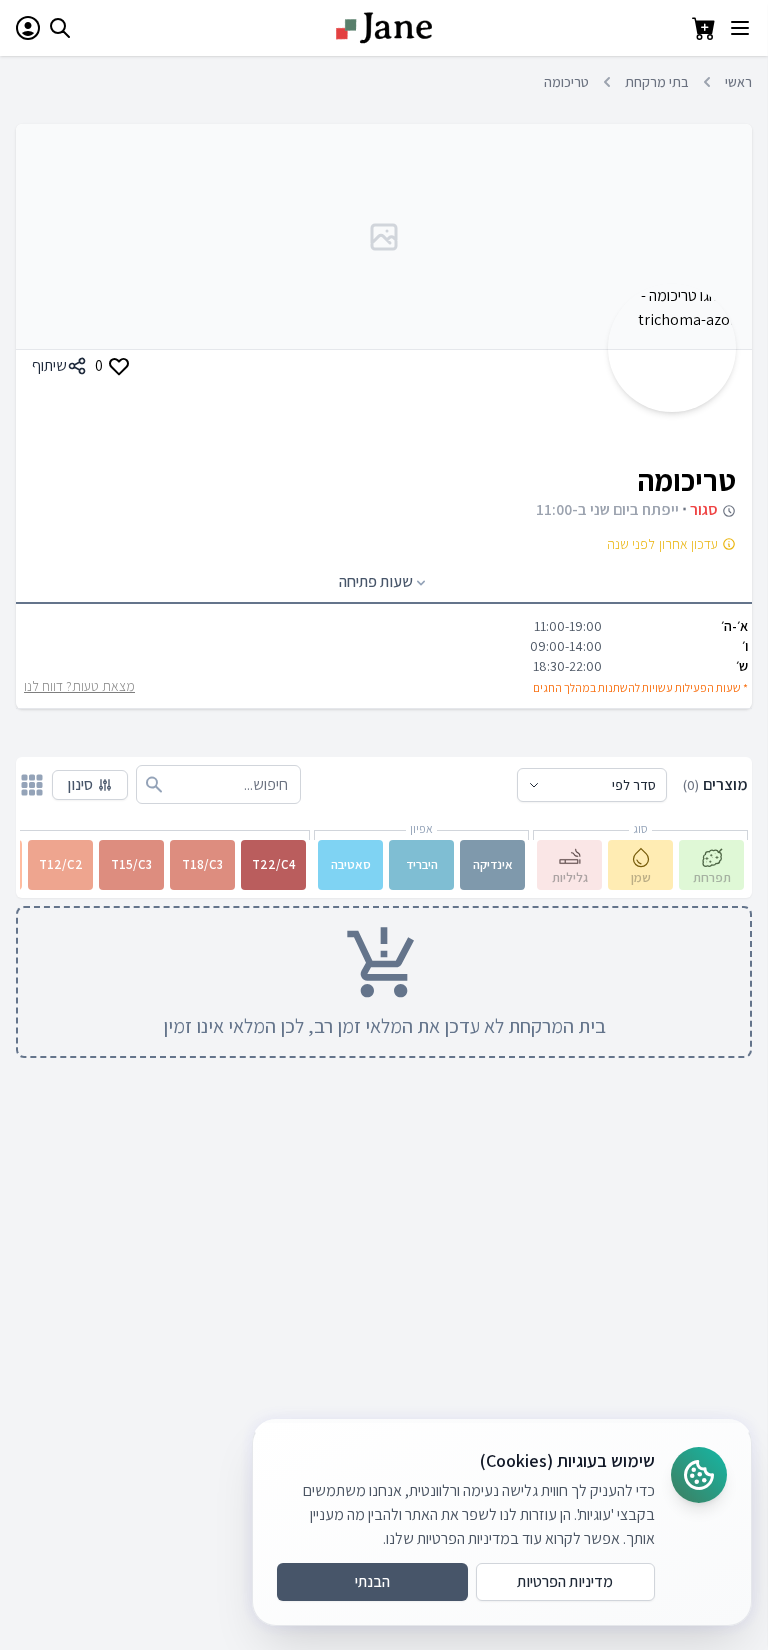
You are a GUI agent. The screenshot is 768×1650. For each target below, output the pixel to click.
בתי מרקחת (657, 82)
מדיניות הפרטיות (565, 1581)
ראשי (738, 82)
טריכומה (566, 82)
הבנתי (372, 1581)
